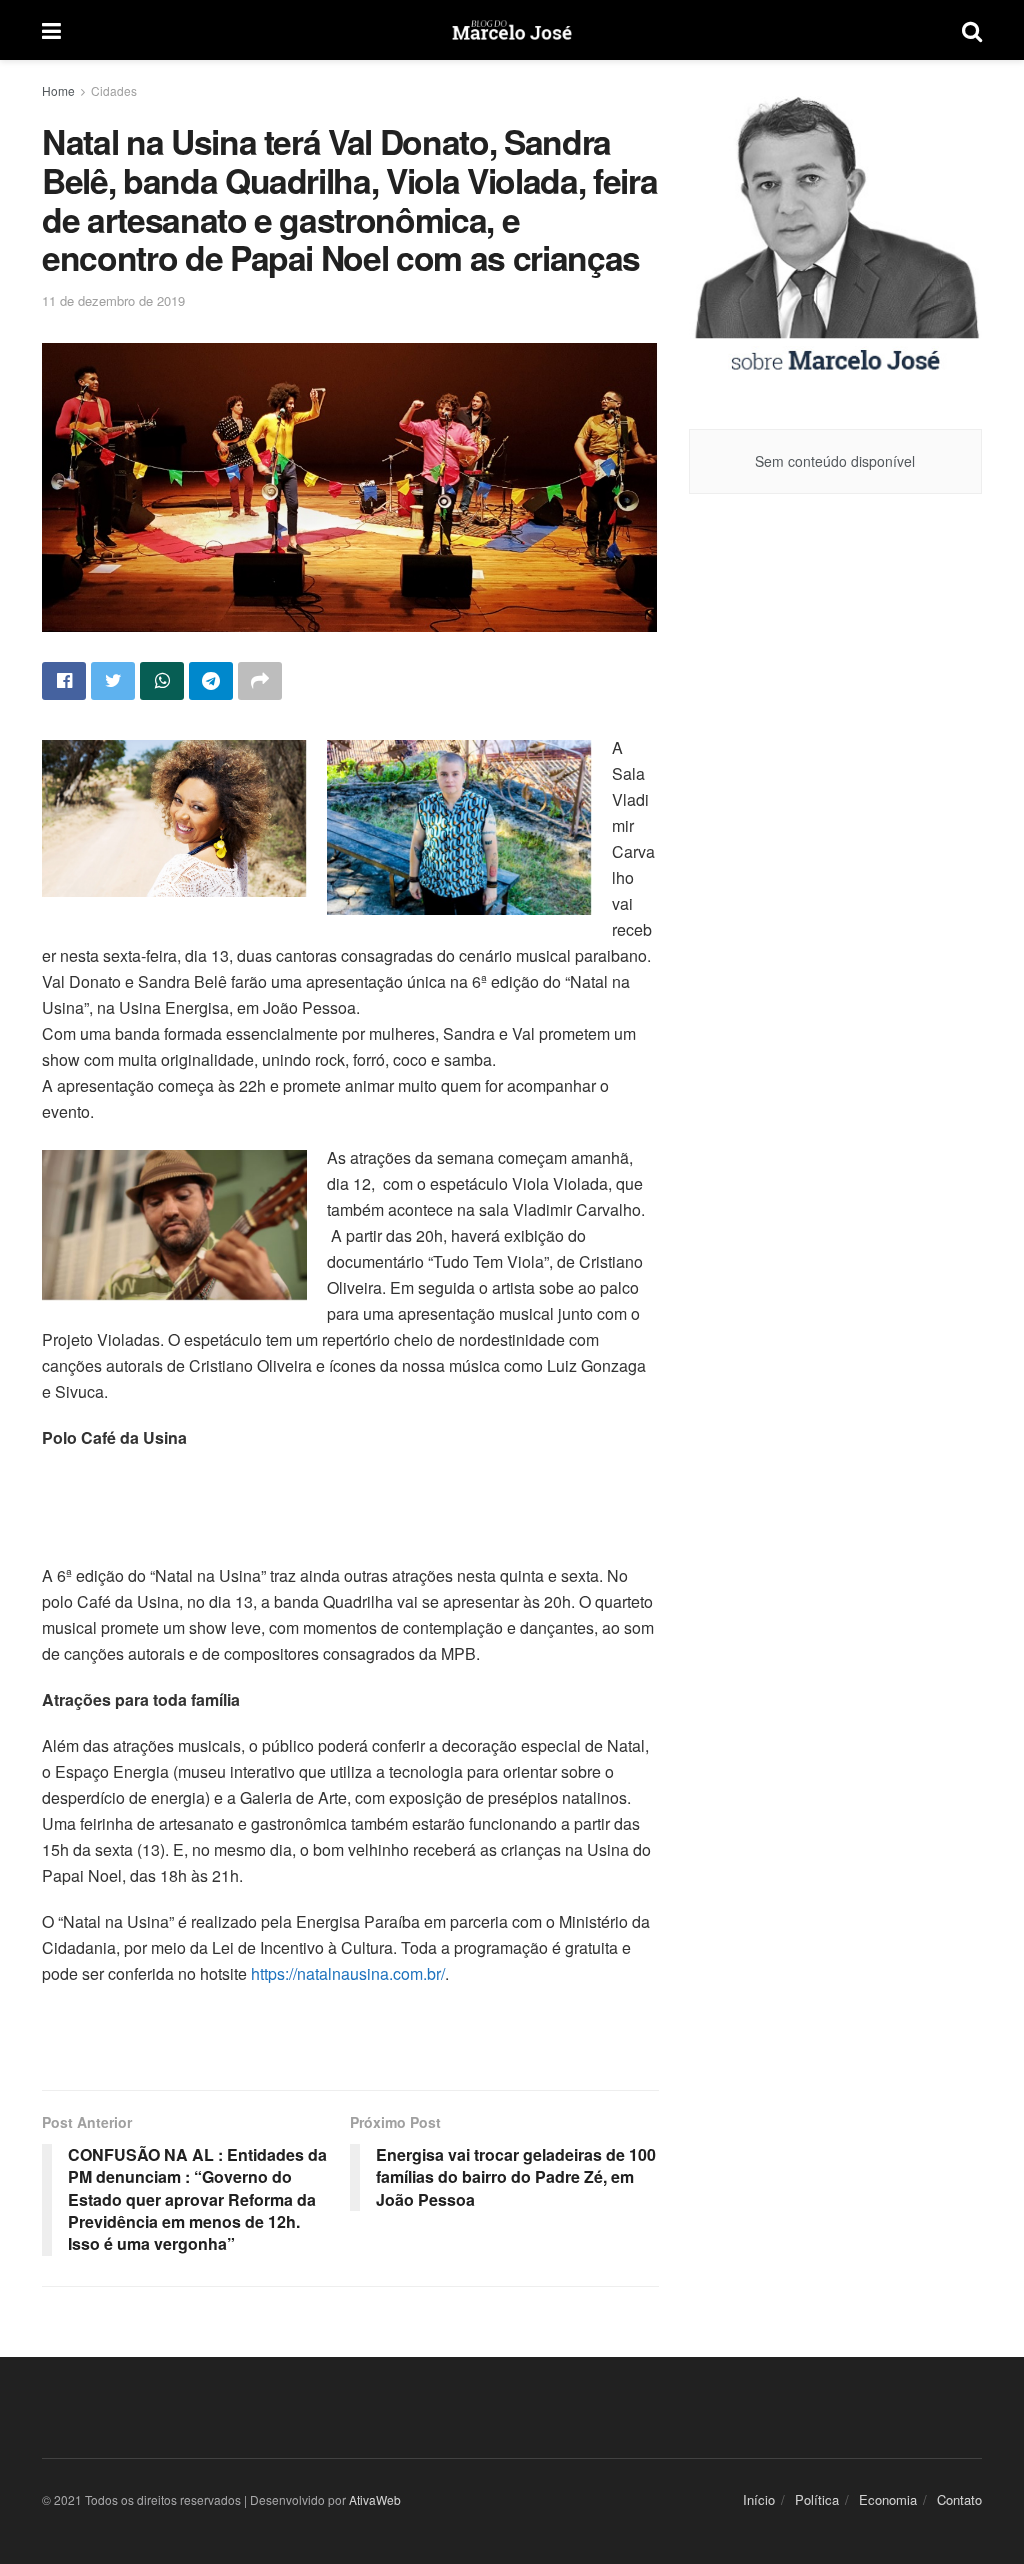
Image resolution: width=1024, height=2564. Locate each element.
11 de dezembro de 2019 (113, 300)
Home (58, 90)
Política (817, 2499)
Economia (888, 2499)
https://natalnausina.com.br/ (348, 1973)
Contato (959, 2499)
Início (759, 2499)
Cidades (114, 90)
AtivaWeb (375, 2499)
